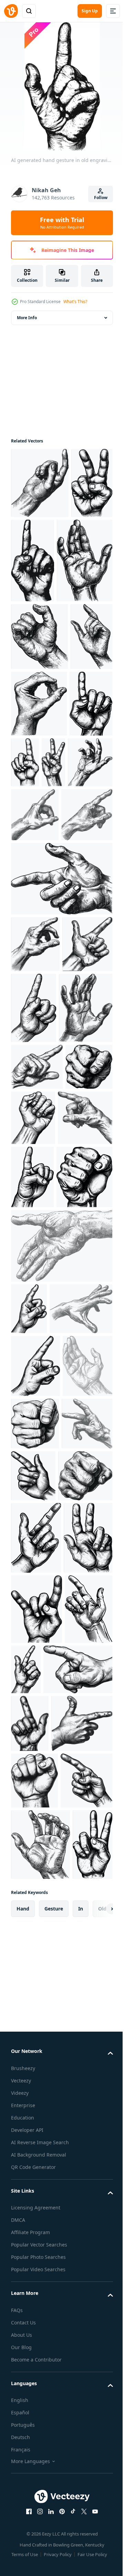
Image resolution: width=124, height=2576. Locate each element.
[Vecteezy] (11, 11)
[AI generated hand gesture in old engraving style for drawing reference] (32, 554)
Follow (101, 198)
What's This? (75, 302)
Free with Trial (62, 223)
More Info (27, 318)
